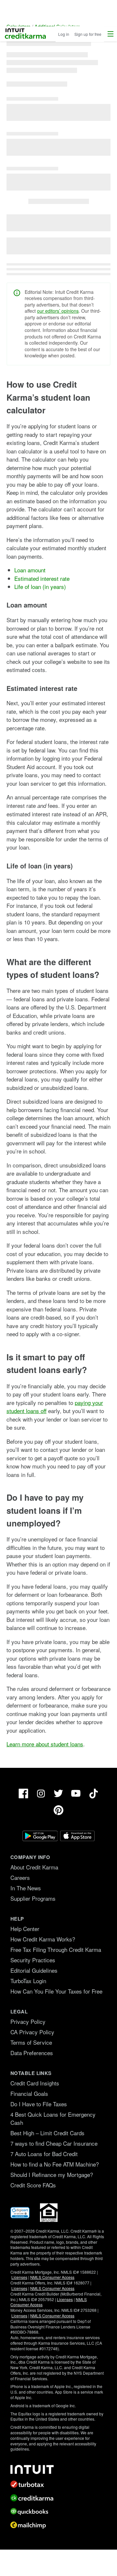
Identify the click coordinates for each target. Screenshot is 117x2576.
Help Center (25, 1929)
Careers (20, 1877)
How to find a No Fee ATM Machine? (55, 2164)
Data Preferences (32, 2053)
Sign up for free (88, 34)
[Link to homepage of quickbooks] (58, 2512)
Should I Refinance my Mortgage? (52, 2175)
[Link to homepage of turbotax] (58, 2484)
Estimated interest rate (42, 578)
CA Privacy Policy (32, 2032)
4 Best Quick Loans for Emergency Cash (53, 2118)
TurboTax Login (28, 1981)
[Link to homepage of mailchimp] (58, 2525)
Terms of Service (31, 2042)
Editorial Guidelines (34, 1970)
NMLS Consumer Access (52, 2277)
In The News (26, 1888)
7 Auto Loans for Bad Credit (44, 2154)
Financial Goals (29, 2093)
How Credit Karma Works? (43, 1939)
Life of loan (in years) (40, 587)
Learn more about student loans (45, 1744)
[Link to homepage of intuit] (58, 2469)
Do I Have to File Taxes (39, 2104)
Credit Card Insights (35, 2083)
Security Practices (33, 1960)
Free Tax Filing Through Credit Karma (56, 1949)
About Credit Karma (34, 1867)
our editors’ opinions (58, 311)
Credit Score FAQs (33, 2185)
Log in (64, 34)
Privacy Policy (28, 2021)
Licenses (19, 2277)
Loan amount (30, 570)
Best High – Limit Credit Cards (47, 2133)
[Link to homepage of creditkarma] (58, 2498)
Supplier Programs (33, 1898)
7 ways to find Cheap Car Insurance (54, 2143)
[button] (110, 34)
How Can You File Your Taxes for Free (56, 1991)
